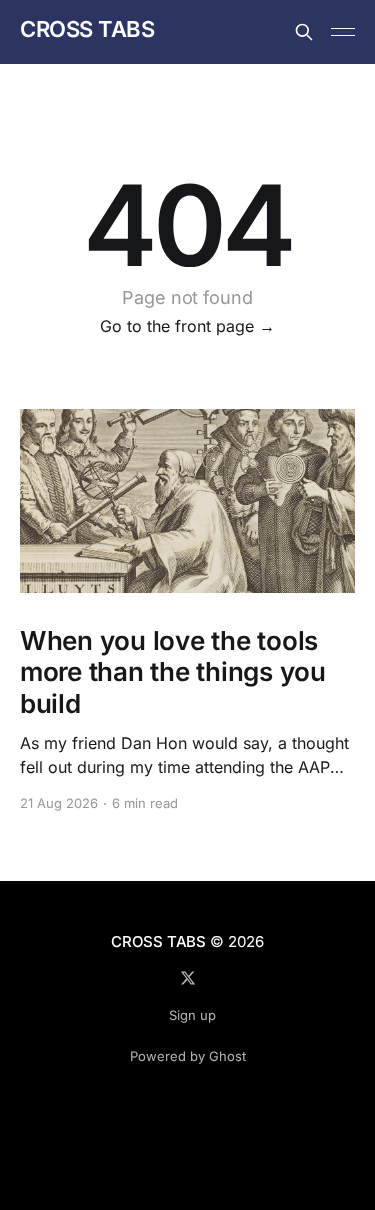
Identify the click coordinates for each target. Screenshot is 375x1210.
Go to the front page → (187, 326)
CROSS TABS (87, 29)
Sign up (192, 1015)
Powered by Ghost (188, 1056)
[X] (188, 978)
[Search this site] (304, 32)
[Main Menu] (343, 32)
